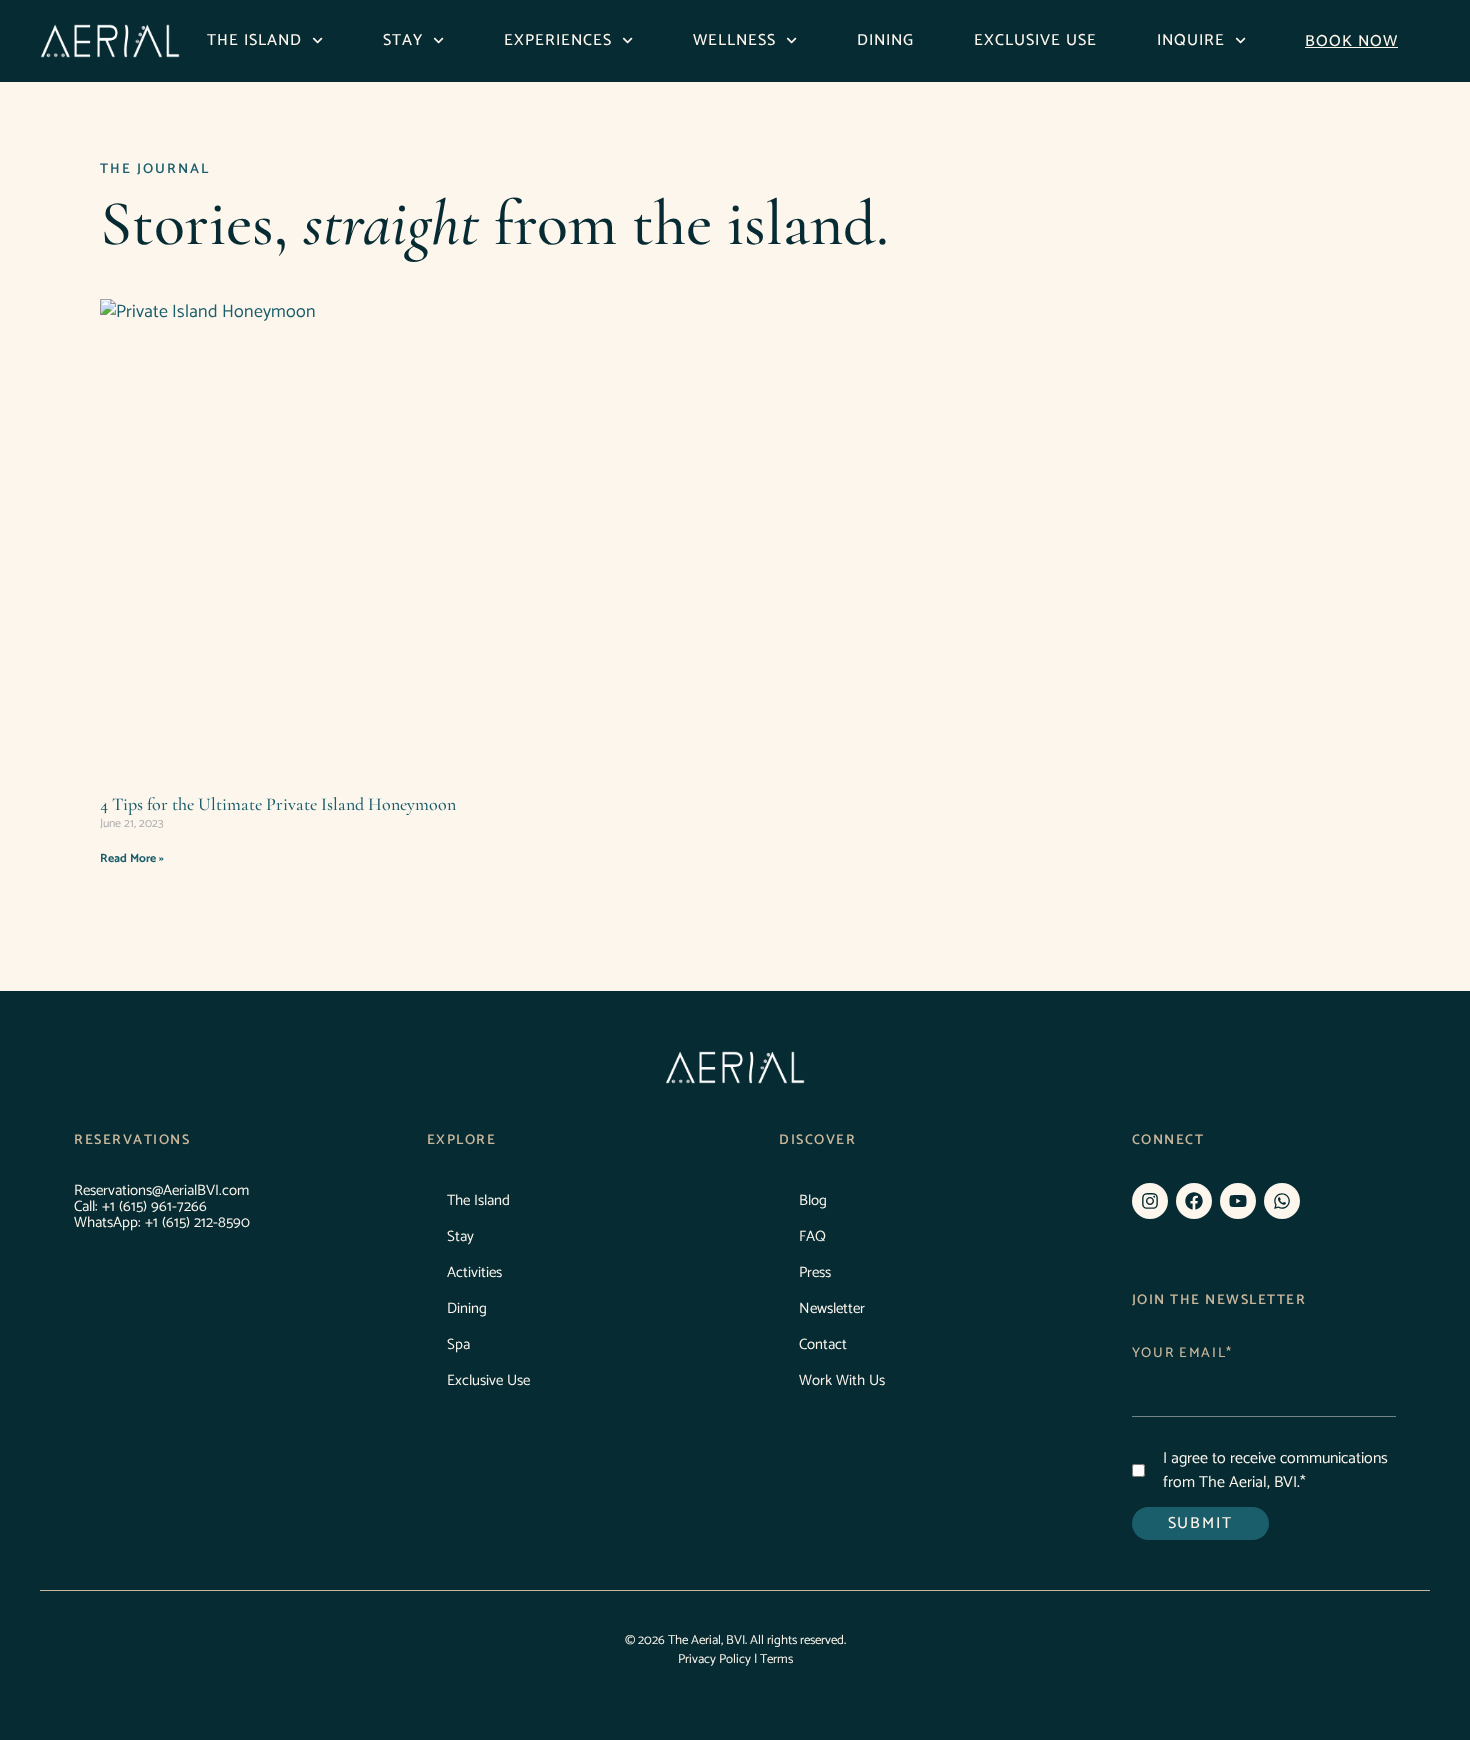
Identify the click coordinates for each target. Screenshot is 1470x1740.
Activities (474, 1272)
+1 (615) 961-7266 (154, 1206)
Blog (813, 1200)
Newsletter (832, 1308)
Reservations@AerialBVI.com (161, 1190)
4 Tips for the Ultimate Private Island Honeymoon (278, 804)
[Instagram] (1150, 1201)
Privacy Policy (714, 1659)
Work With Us (842, 1380)
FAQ (812, 1236)
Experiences (558, 40)
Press (815, 1272)
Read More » (132, 858)
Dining (885, 40)
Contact (823, 1344)
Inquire (1191, 40)
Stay (403, 40)
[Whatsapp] (1282, 1201)
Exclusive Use (1035, 40)
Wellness (734, 40)
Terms (776, 1659)
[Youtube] (1238, 1201)
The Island (254, 40)
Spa (458, 1344)
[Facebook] (1194, 1201)
